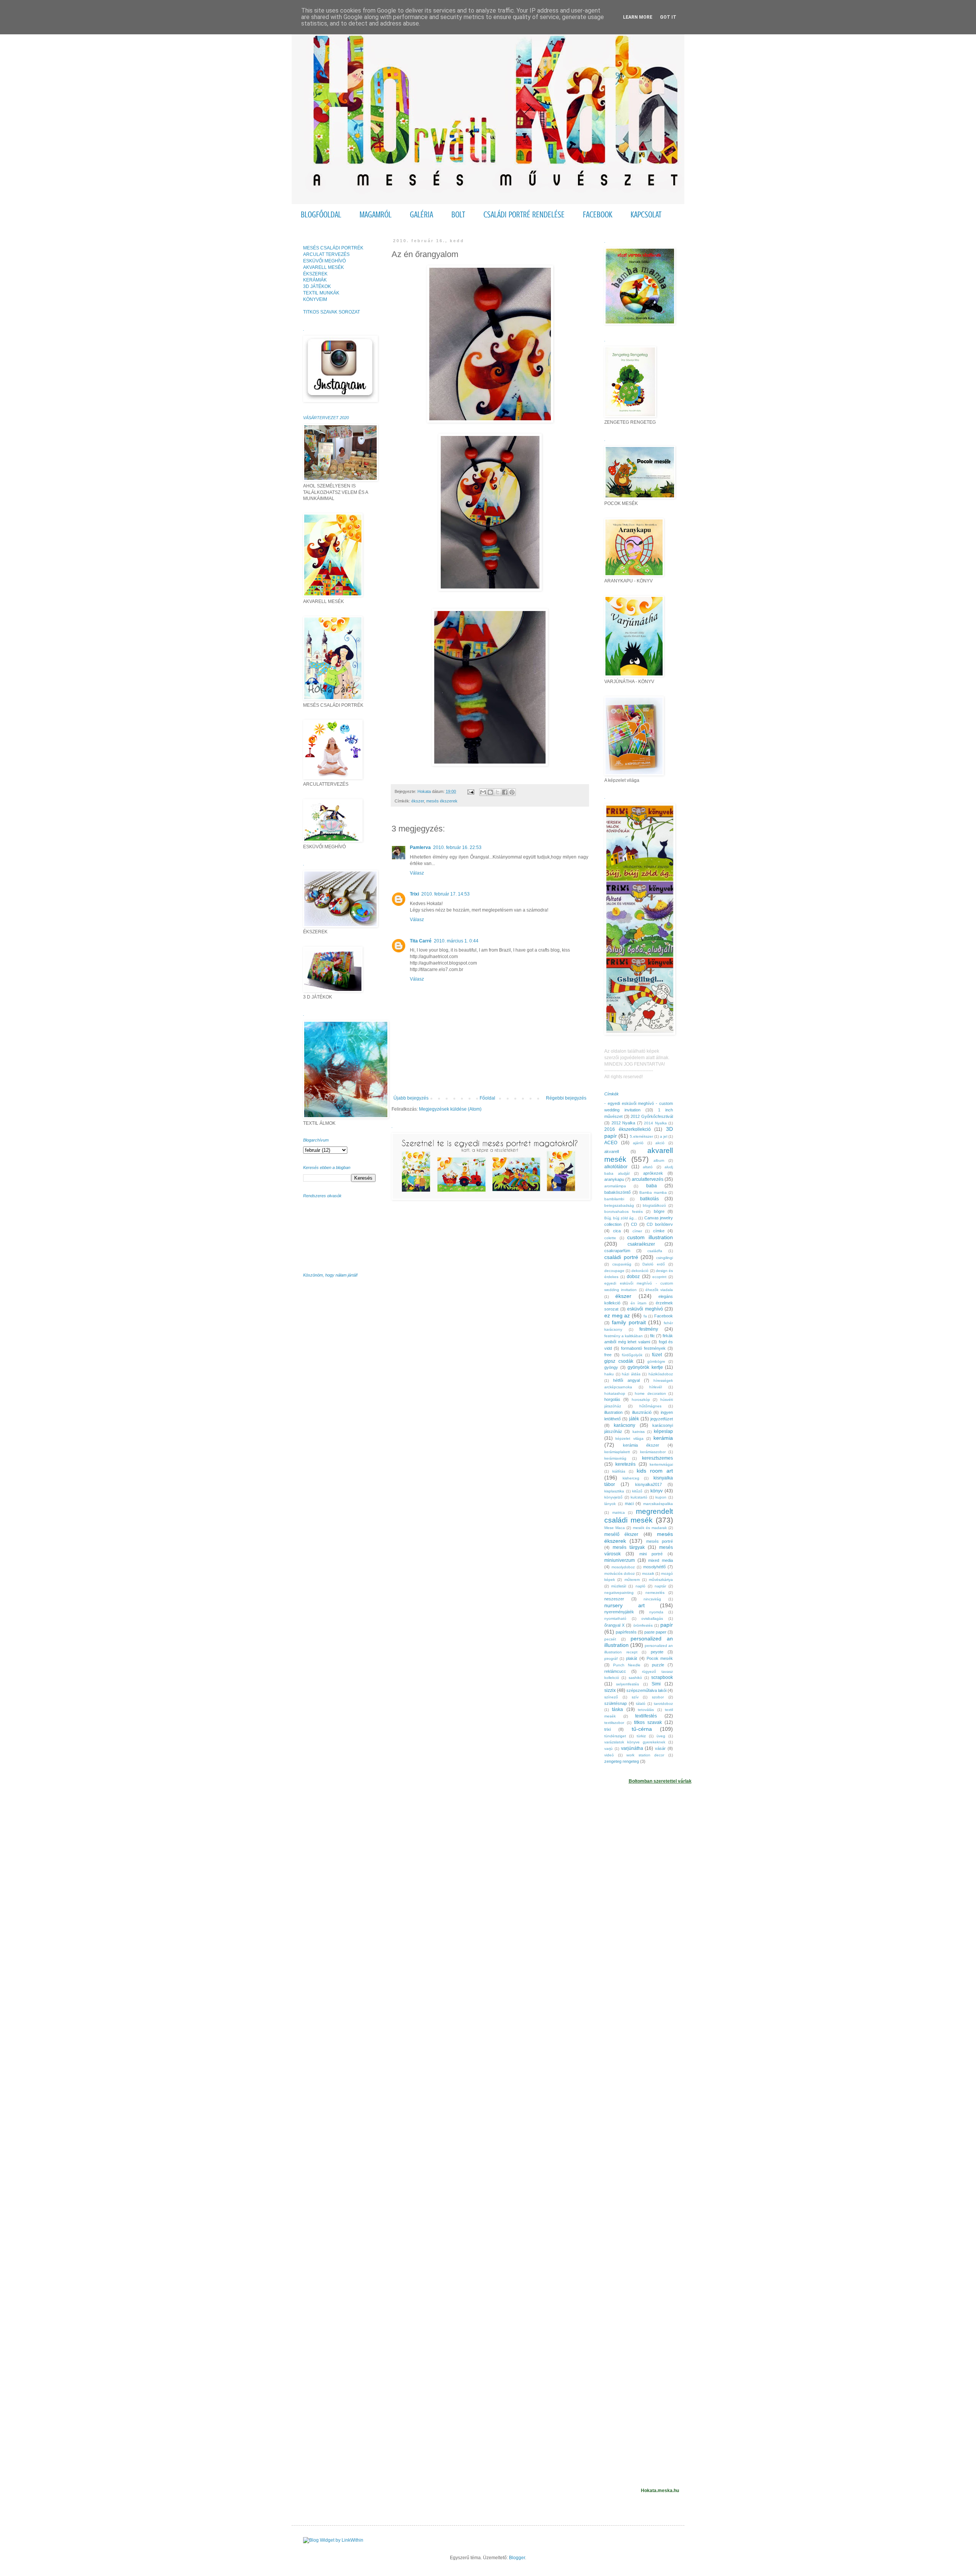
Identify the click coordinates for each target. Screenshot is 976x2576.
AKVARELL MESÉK (323, 267)
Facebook (664, 1316)
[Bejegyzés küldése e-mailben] (470, 791)
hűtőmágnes (650, 1406)
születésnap (616, 1703)
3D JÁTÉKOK (317, 286)
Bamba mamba (653, 1192)
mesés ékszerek (442, 801)
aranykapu (614, 1179)
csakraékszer (641, 1244)
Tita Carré (421, 941)
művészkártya (661, 1580)
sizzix (610, 1690)
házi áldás (631, 1374)
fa (645, 1316)
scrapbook (662, 1677)
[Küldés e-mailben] (483, 792)
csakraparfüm (617, 1251)
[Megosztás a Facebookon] (505, 792)
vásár (660, 1748)
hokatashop (615, 1393)
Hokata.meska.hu (660, 2491)
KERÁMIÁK (315, 280)
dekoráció (640, 1271)
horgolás (612, 1399)
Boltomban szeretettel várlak (660, 1781)
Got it (668, 17)
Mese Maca (615, 1528)
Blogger (517, 2558)
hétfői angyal (626, 1380)
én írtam (638, 1303)
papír (667, 1625)
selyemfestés (628, 1684)
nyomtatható (615, 1618)
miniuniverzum (620, 1560)
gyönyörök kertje (645, 1367)
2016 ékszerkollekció (628, 1129)
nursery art (624, 1605)
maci (629, 1503)
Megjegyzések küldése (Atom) (450, 1109)
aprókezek (653, 1173)
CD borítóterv (660, 1224)
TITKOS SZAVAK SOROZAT (331, 312)
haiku (609, 1374)
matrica (619, 1512)
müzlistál (619, 1586)
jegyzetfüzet (662, 1419)
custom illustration (650, 1237)
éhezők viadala (659, 1290)
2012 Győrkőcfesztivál (652, 1116)
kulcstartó (639, 1497)
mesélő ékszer (621, 1534)
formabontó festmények (643, 1348)
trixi (608, 1729)
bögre (659, 1211)
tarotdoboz (663, 1704)
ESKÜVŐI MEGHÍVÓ (324, 261)
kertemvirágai (661, 1464)
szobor (658, 1697)
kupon (661, 1497)
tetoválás (646, 1710)
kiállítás (619, 1471)
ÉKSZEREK (315, 274)
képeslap (663, 1431)
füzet (657, 1355)
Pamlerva (420, 847)
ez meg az (617, 1315)
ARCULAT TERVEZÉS (326, 254)
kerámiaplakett (617, 1452)
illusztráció (642, 1412)
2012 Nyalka (624, 1123)
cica (617, 1231)
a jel (664, 1136)
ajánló (638, 1143)
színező (611, 1697)
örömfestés (643, 1625)
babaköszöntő (617, 1192)
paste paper (655, 1632)
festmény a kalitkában (624, 1336)
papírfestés (626, 1632)
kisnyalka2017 (649, 1484)
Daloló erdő (654, 1264)
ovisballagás (652, 1618)
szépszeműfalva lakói (646, 1690)
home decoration (650, 1393)
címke (659, 1231)
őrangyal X (614, 1625)
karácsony (624, 1425)
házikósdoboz (661, 1374)
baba (652, 1186)
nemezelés (655, 1593)
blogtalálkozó (654, 1205)
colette (610, 1238)
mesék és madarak (650, 1528)
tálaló (641, 1704)
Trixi (414, 894)
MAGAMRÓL (376, 215)
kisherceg (631, 1478)
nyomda (656, 1612)
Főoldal (487, 1098)
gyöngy (611, 1367)
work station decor (645, 1755)
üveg (661, 1736)
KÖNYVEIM (315, 299)
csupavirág (622, 1264)
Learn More (638, 17)
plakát (632, 1658)
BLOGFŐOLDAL (321, 215)
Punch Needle (627, 1665)
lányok (610, 1504)
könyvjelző (613, 1497)
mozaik (648, 1573)
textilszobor (614, 1723)
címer (637, 1231)
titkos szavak (648, 1722)
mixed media (661, 1560)
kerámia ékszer (641, 1445)
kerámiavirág (615, 1458)
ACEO (611, 1143)
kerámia (663, 1438)
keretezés (625, 1464)
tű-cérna (642, 1729)
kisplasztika (614, 1491)
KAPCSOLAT (646, 215)
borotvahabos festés (624, 1212)
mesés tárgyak (629, 1547)
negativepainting (619, 1593)
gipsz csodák (619, 1361)
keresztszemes (657, 1458)
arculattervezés (648, 1179)
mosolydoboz (623, 1567)
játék (634, 1419)
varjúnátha (632, 1748)
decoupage (614, 1271)
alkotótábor (616, 1167)
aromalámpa (615, 1186)
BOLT (458, 215)
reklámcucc (615, 1671)
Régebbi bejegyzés (566, 1098)
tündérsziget (615, 1736)
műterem (632, 1580)
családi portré (621, 1257)
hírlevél (656, 1387)
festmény (649, 1329)
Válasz (417, 873)
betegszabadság (619, 1205)
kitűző (637, 1491)
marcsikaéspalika (658, 1504)
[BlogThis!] (490, 792)
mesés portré (660, 1541)
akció (660, 1143)
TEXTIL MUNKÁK (321, 293)
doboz (633, 1277)
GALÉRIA (421, 215)
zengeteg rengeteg (622, 1761)
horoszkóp (641, 1400)
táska (617, 1709)
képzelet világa (629, 1438)
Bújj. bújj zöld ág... (621, 1218)
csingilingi (665, 1258)
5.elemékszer (641, 1136)
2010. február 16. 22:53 (457, 847)
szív (635, 1697)
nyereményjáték (619, 1612)
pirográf (611, 1659)
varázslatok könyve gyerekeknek (635, 1742)
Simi (656, 1684)
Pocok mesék (660, 1658)
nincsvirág (652, 1599)
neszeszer (614, 1599)
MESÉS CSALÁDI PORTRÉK (333, 248)
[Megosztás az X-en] (498, 792)
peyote (657, 1652)
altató (648, 1167)
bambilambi (614, 1199)
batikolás (649, 1199)
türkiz (641, 1736)
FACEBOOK (598, 215)
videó (609, 1755)
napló (640, 1586)
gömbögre (656, 1361)
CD (634, 1224)
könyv (657, 1491)
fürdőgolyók (632, 1355)
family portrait (629, 1322)
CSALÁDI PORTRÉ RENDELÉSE (524, 215)
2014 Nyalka (655, 1123)
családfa (655, 1251)
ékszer (418, 801)
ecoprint (659, 1277)
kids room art (655, 1471)
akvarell (612, 1151)
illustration (613, 1412)
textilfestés (646, 1716)
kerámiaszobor (653, 1452)
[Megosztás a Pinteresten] (512, 792)
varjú (608, 1749)
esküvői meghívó (645, 1309)
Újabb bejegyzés (411, 1098)
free (608, 1355)
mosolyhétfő (654, 1567)
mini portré (651, 1554)
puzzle (658, 1665)
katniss (639, 1432)
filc (653, 1336)
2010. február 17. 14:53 (445, 894)
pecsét (610, 1639)
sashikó (635, 1678)
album (659, 1160)
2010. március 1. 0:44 (456, 941)
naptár (660, 1586)
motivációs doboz (620, 1573)
